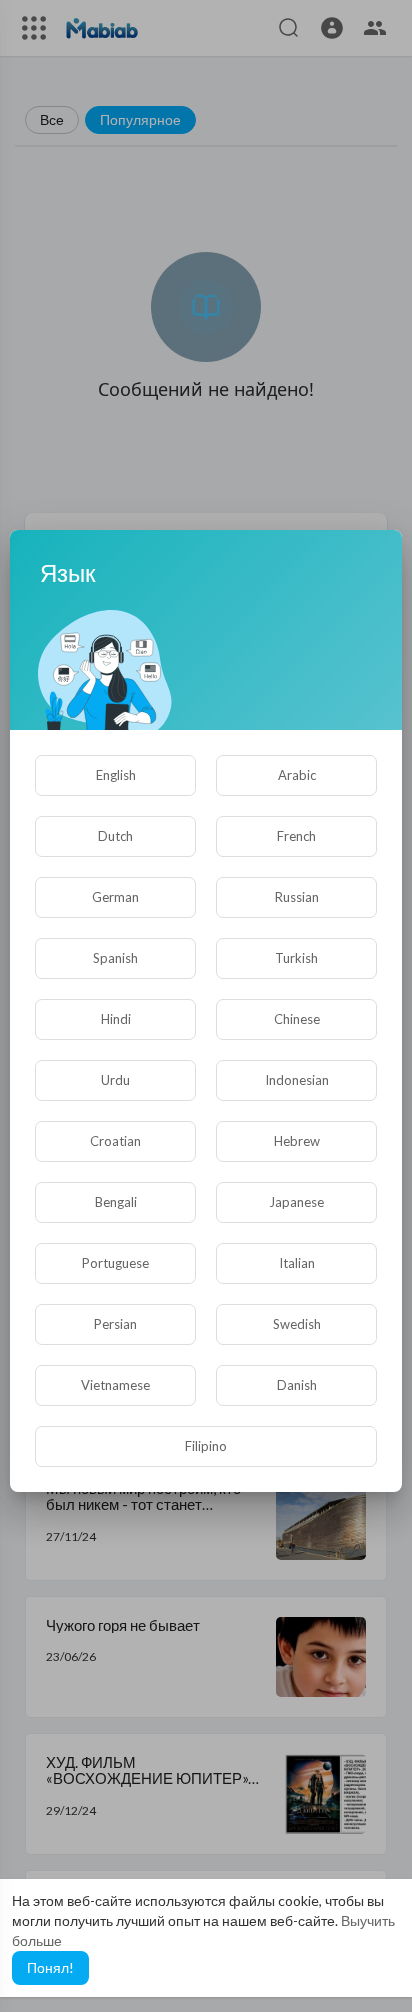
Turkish (296, 958)
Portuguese (115, 1263)
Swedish (297, 1324)
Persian (115, 1324)
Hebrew (297, 1141)
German (115, 897)
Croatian (115, 1141)
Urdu (115, 1080)
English (116, 775)
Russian (297, 897)
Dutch (115, 836)
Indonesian (297, 1080)
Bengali (116, 1202)
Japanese (296, 1202)
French (296, 836)
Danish (297, 1385)
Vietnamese (115, 1385)
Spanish (115, 958)
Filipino (206, 1446)
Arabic (297, 775)
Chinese (297, 1019)
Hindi (116, 1019)
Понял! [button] (50, 1967)
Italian (297, 1263)
